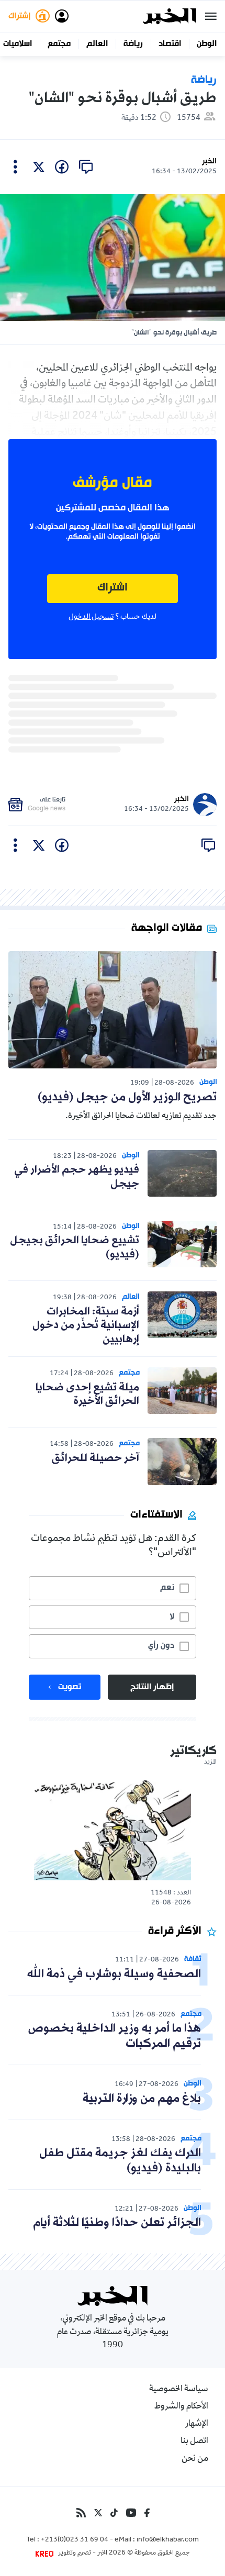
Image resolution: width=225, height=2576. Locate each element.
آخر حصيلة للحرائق (95, 1458)
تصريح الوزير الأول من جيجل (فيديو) (127, 1097)
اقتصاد (170, 44)
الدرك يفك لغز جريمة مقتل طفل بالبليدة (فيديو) (120, 2161)
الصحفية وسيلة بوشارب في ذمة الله (114, 1974)
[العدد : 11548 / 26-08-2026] (113, 1829)
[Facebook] (147, 2513)
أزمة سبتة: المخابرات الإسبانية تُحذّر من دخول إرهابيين (86, 1326)
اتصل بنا (194, 2441)
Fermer (211, 16)
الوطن (207, 44)
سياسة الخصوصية (179, 2390)
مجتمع (59, 44)
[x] (39, 167)
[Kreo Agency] (46, 2553)
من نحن (195, 2459)
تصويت (70, 1687)
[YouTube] (131, 2513)
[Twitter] (98, 2513)
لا (172, 1617)
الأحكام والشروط (181, 2407)
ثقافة (193, 1959)
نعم (167, 1588)
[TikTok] (114, 2513)
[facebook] (62, 167)
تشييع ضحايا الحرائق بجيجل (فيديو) (75, 1247)
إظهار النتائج (152, 1687)
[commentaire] (86, 167)
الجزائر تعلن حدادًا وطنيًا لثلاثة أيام (117, 2223)
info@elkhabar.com (168, 2540)
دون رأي (161, 1646)
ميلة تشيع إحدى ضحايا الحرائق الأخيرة (87, 1395)
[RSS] (81, 2513)
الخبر (209, 161)
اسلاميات (18, 44)
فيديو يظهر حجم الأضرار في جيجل (77, 1177)
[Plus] (15, 167)
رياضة (133, 44)
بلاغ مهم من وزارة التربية (142, 2099)
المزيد (210, 1763)
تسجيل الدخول (91, 617)
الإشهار (197, 2424)
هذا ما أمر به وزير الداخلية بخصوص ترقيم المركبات (115, 2036)
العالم (97, 44)
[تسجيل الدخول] (62, 16)
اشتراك (113, 588)
